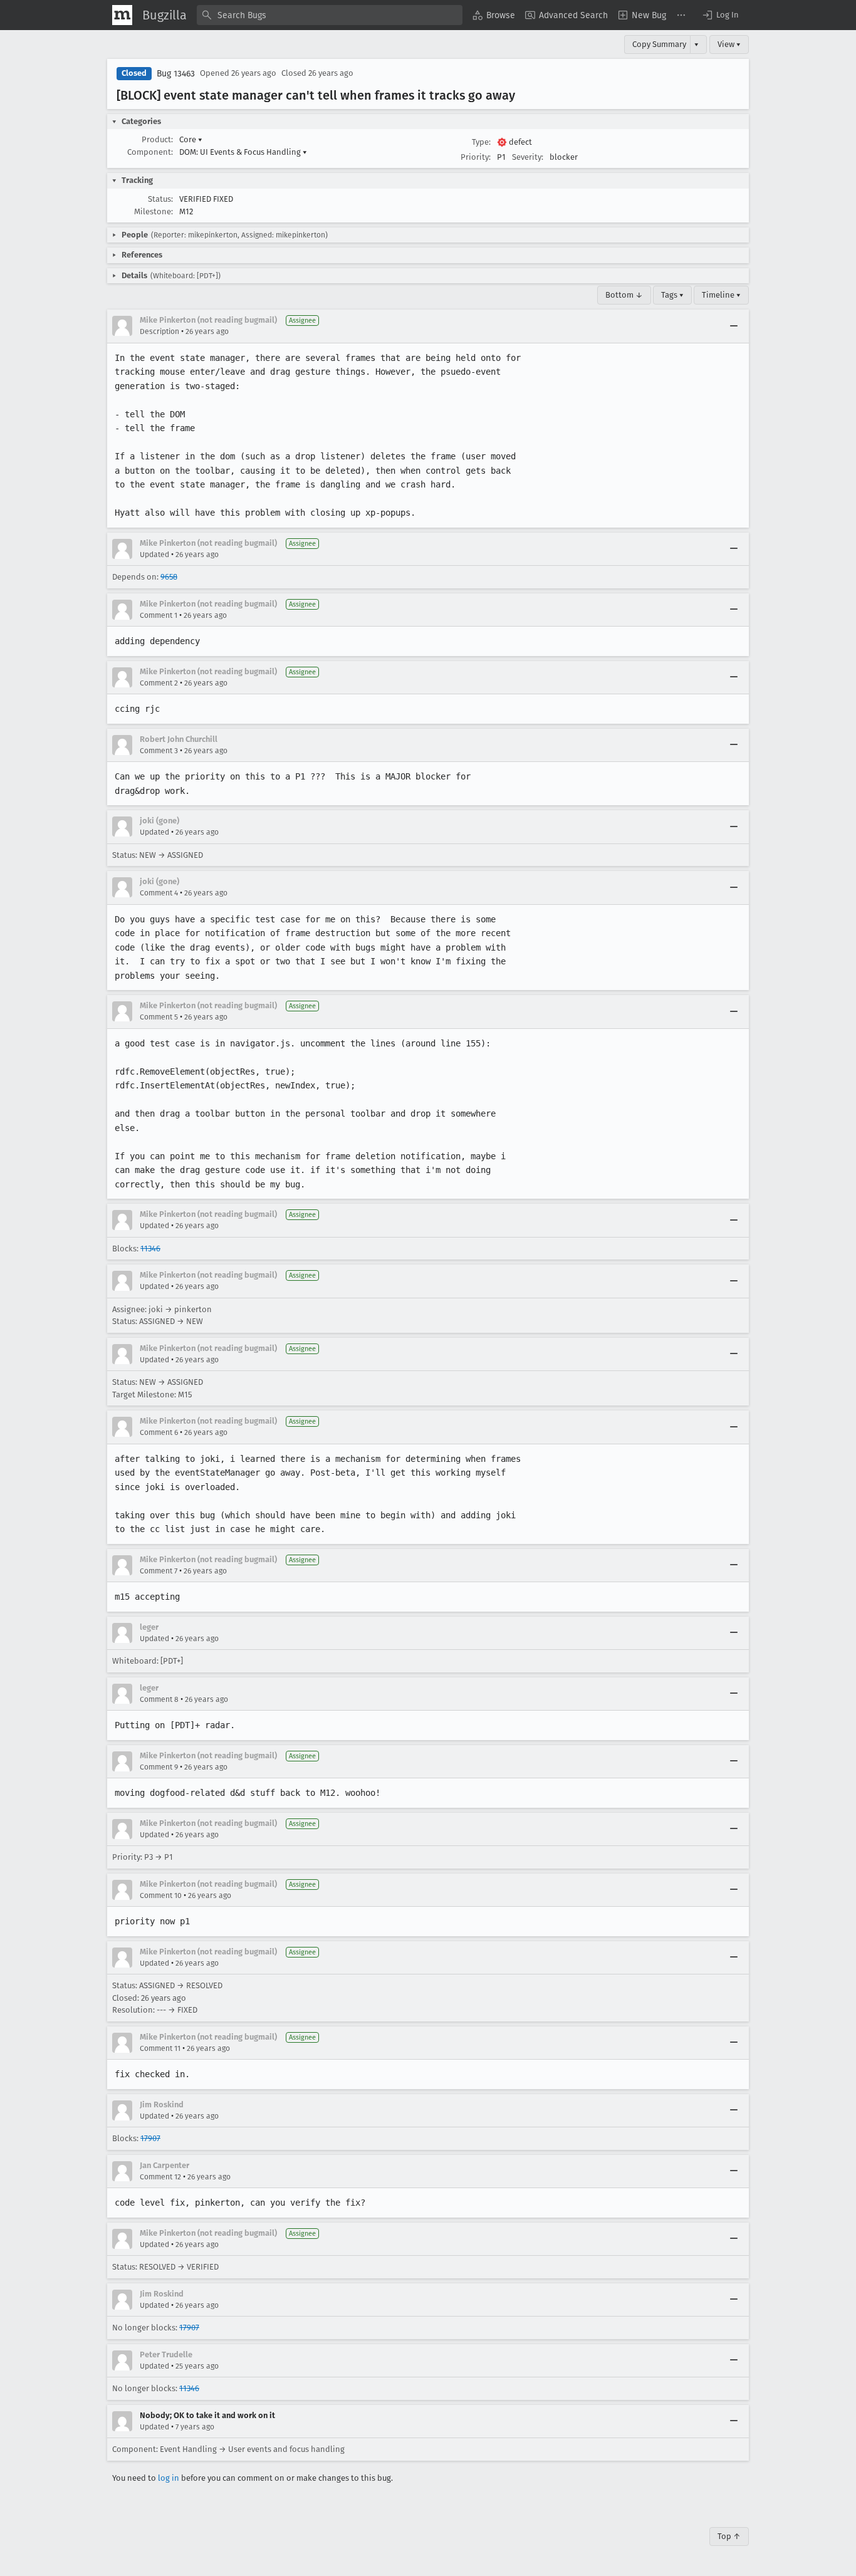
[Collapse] (734, 326)
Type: (481, 142)
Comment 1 (159, 615)
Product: (157, 139)
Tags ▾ (672, 295)
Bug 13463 (176, 74)
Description (159, 331)
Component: (150, 152)
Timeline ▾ (721, 295)
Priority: (476, 157)
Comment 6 (159, 1432)
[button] (720, 15)
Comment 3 (159, 751)
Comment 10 (161, 1895)
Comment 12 (160, 2177)
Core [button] (191, 139)
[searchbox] (330, 15)
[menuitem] (494, 15)
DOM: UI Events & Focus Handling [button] (243, 152)
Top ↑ (729, 2536)
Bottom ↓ (624, 295)
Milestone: (154, 211)
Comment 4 (159, 893)
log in (169, 2478)
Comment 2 (159, 683)
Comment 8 (159, 1699)
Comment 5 (159, 1017)
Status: (160, 199)
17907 (150, 2138)
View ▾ (729, 44)
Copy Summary (659, 44)
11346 (150, 1249)
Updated (154, 555)
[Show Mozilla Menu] (122, 15)
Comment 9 (159, 1767)
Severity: (528, 157)
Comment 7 (159, 1571)
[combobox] (330, 15)
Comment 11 (160, 2048)
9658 (169, 577)
